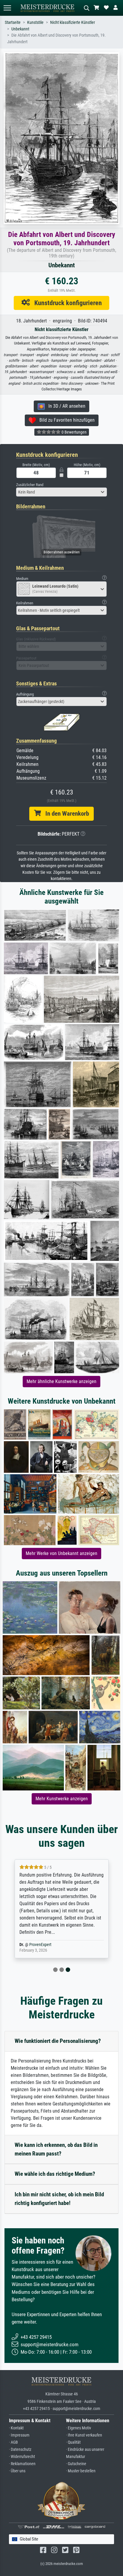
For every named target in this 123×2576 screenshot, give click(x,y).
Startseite (13, 22)
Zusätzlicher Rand (30, 485)
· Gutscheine (76, 2464)
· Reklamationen (22, 2464)
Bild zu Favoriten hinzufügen (65, 420)
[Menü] (7, 8)
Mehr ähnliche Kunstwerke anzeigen (61, 1381)
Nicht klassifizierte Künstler (73, 22)
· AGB (13, 2442)
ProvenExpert (40, 1945)
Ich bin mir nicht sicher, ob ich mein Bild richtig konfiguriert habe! (59, 2199)
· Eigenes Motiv (79, 2428)
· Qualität (73, 2442)
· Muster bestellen (81, 2471)
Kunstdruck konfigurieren (66, 303)
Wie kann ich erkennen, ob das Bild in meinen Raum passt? (56, 2149)
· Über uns (17, 2471)
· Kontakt (16, 2428)
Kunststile (35, 22)
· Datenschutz (20, 2449)
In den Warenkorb (65, 814)
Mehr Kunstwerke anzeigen (62, 1799)
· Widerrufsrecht (22, 2457)
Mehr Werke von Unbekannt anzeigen (61, 1553)
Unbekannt (20, 29)
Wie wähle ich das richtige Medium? (55, 2174)
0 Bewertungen (74, 432)
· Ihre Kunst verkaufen (84, 2435)
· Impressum (19, 2435)
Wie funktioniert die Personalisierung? (58, 2041)
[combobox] (61, 492)
